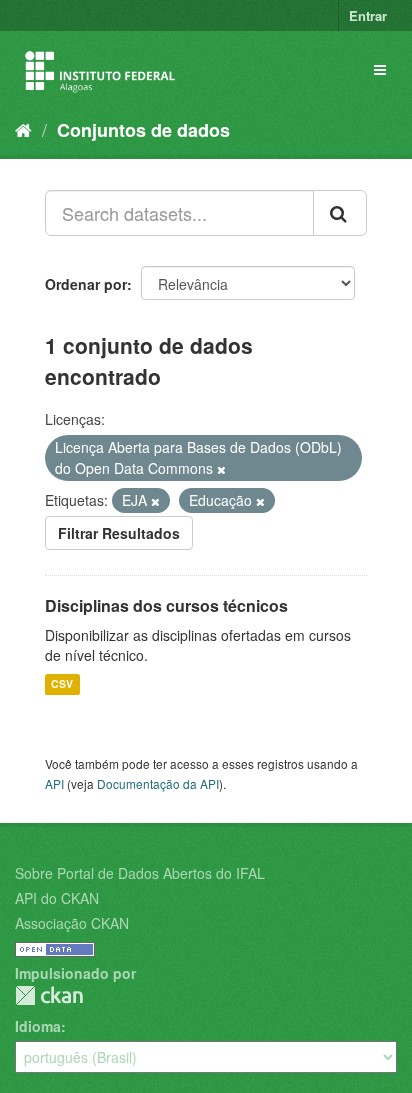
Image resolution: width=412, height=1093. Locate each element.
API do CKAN (57, 898)
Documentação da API (158, 783)
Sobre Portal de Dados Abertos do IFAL (140, 873)
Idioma (38, 1026)
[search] (340, 213)
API (54, 783)
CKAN (49, 995)
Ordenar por (86, 284)
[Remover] (221, 469)
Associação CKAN (72, 923)
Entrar (368, 15)
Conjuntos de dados (143, 130)
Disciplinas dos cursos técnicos (166, 605)
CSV (62, 684)
